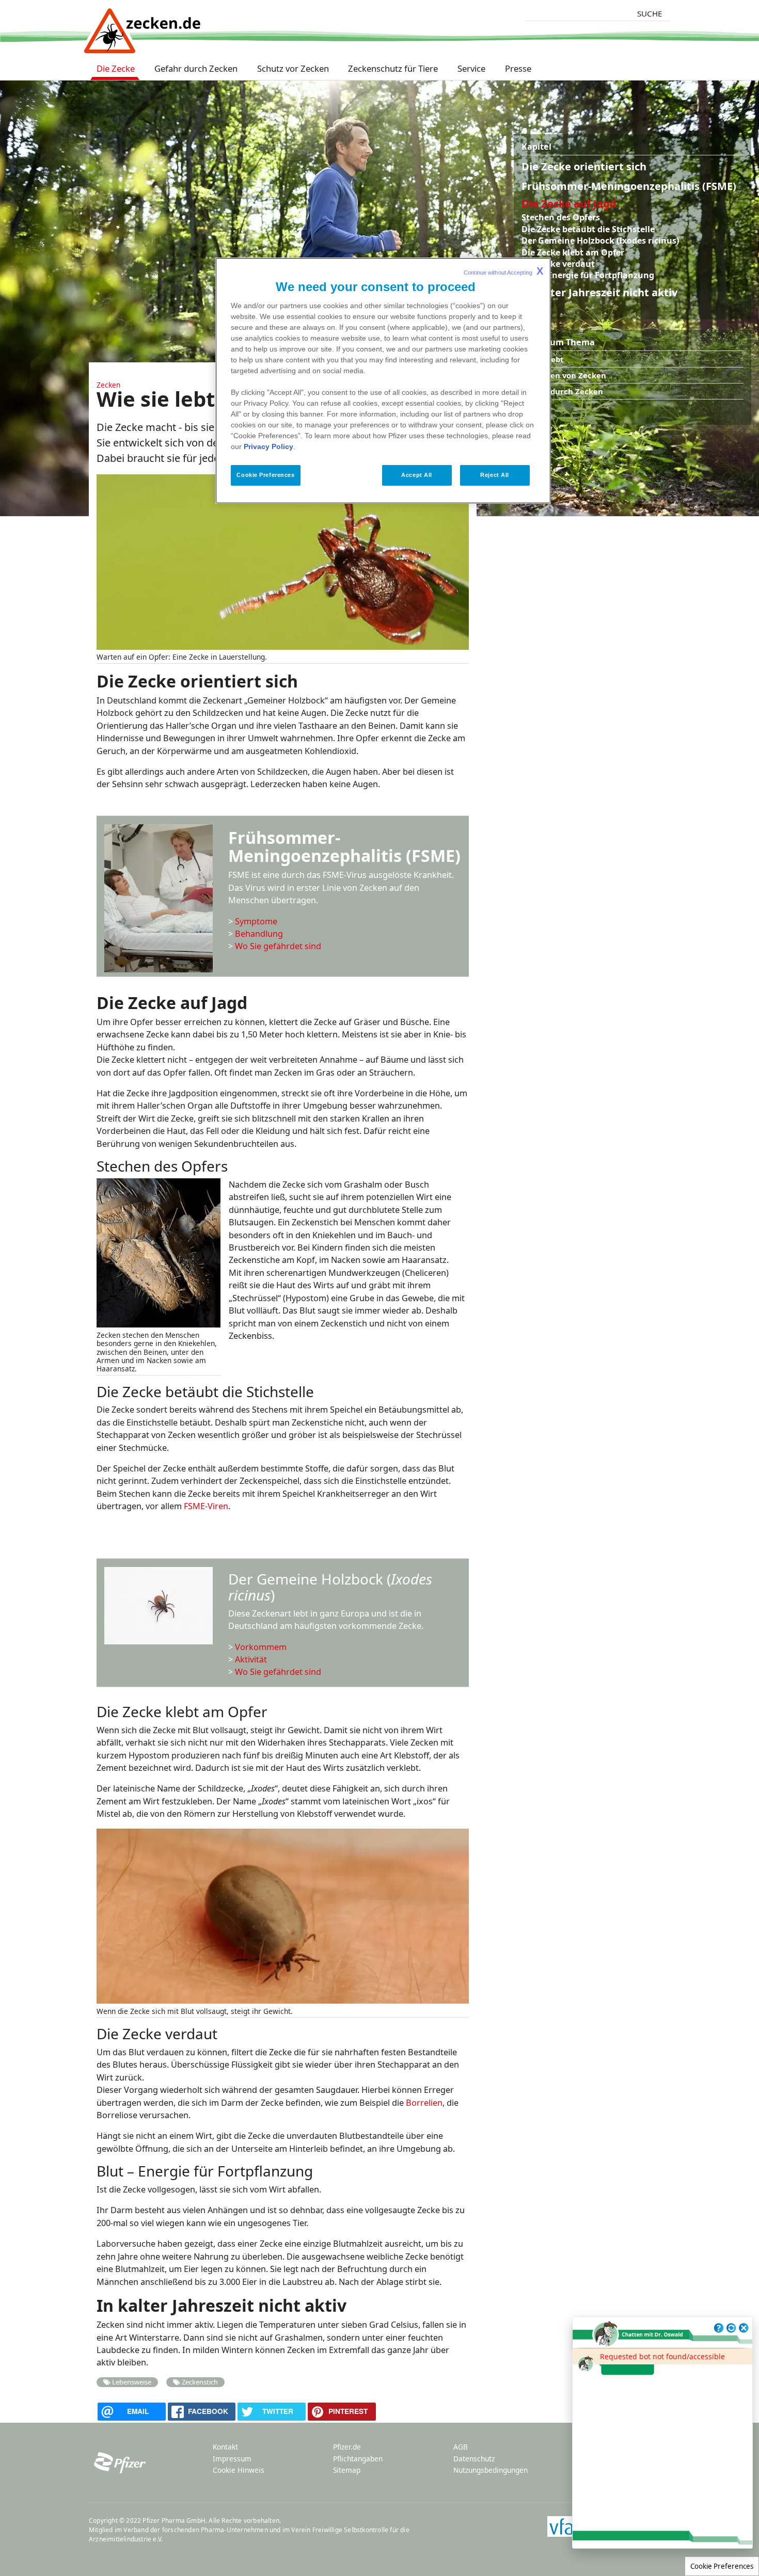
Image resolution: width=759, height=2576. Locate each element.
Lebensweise (132, 2382)
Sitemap (347, 2470)
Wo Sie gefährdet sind (278, 946)
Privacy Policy (268, 447)
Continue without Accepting (503, 271)
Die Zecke (116, 68)
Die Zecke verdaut (558, 264)
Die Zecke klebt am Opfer (573, 252)
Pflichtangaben (358, 2459)
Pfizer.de (347, 2447)
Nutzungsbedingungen (491, 2470)
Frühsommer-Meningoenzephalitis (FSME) (629, 186)
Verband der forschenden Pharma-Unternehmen (195, 2530)
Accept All (417, 475)
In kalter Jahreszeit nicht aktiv (599, 292)
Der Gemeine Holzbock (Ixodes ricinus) (600, 241)
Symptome (256, 921)
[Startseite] (143, 25)
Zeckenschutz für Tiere (393, 68)
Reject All (495, 475)
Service (471, 68)
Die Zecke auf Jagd (569, 204)
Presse (518, 68)
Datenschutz (474, 2459)
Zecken (108, 385)
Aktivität (251, 1659)
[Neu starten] (731, 2328)
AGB (461, 2447)
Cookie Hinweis (239, 2470)
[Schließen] (744, 2328)
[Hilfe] (719, 2328)
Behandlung (259, 934)
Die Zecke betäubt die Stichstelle (588, 229)
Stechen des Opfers (561, 217)
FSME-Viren (206, 1506)
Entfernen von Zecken (564, 375)
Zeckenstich (200, 2382)
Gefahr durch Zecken (196, 68)
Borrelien (424, 2103)
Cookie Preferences (722, 2566)
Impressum (232, 2459)
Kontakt (225, 2447)
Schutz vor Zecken (293, 68)
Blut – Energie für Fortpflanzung (588, 275)
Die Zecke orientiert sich (584, 166)
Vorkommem (261, 1647)
